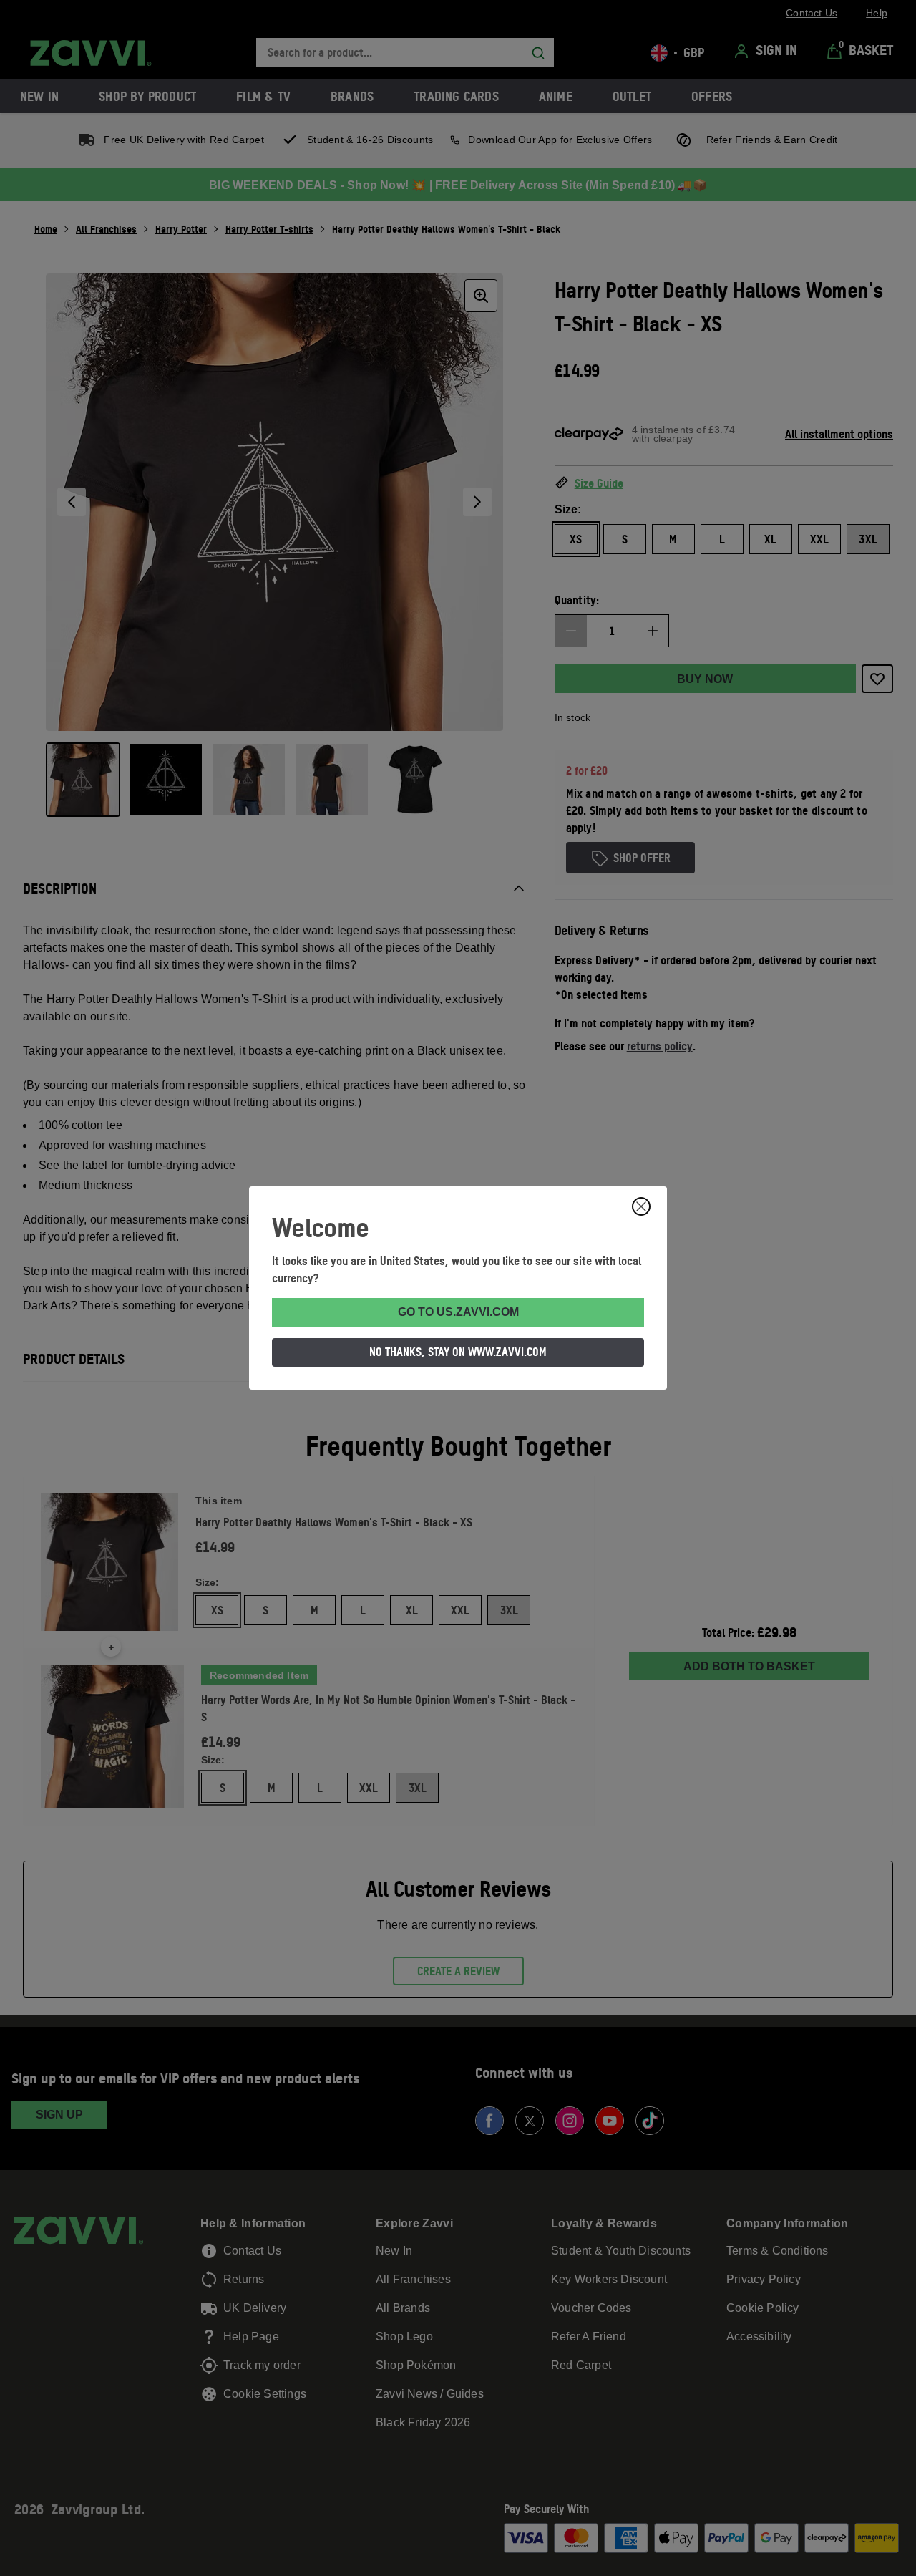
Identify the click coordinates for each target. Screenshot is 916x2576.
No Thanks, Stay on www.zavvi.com (458, 1352)
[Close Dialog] (641, 1206)
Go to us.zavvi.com (458, 1312)
